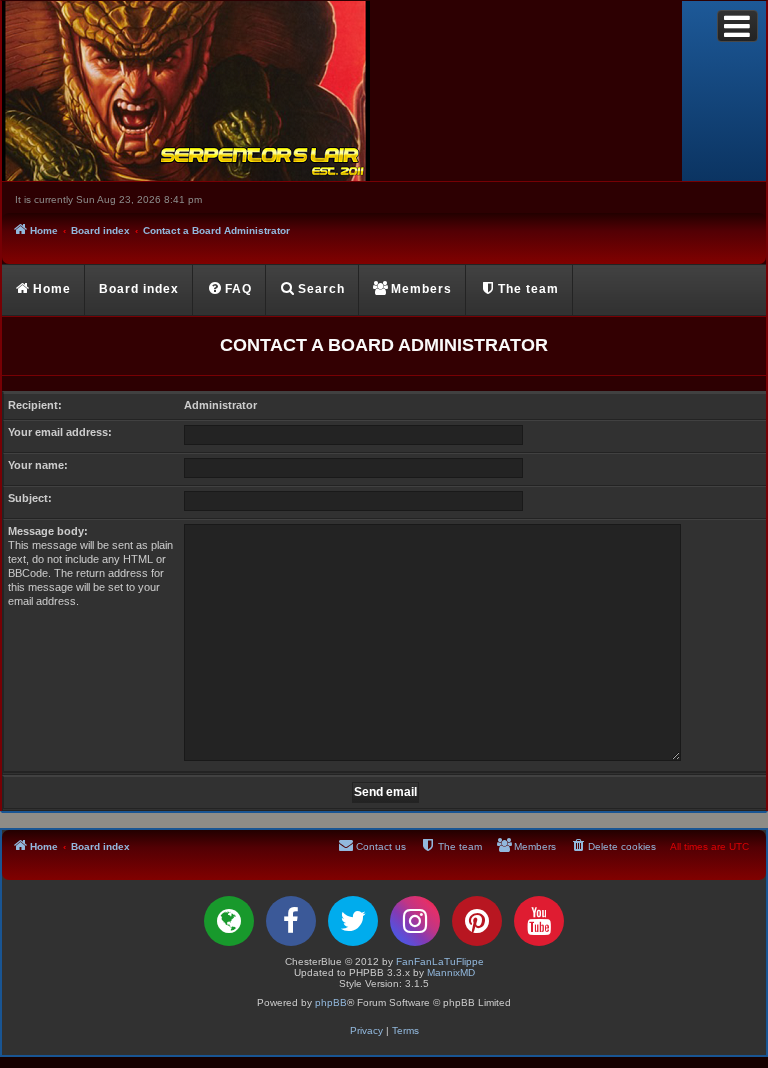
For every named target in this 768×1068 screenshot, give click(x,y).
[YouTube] (539, 921)
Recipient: (35, 405)
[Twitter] (353, 921)
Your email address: (60, 432)
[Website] (229, 921)
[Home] (342, 91)
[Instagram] (415, 921)
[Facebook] (291, 921)
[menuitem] (230, 290)
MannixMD (451, 972)
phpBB (331, 1002)
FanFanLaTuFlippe (440, 961)
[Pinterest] (477, 921)
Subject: (30, 498)
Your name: (38, 465)
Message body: (48, 531)
